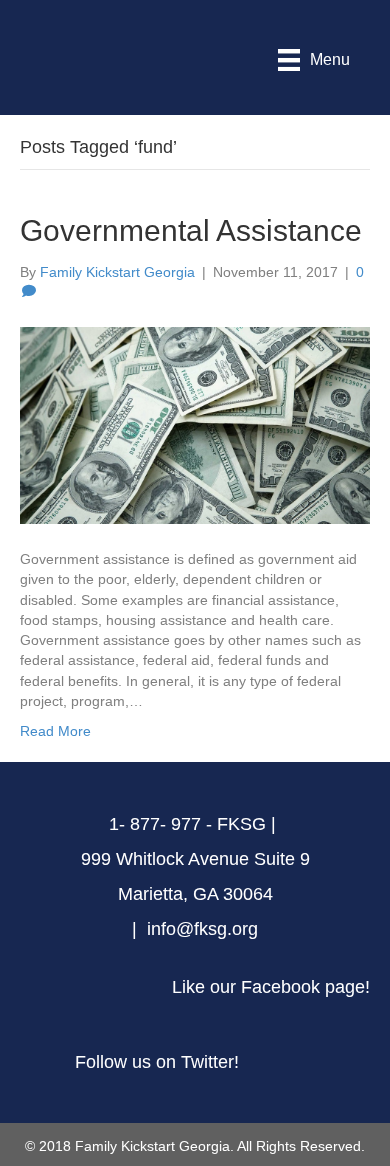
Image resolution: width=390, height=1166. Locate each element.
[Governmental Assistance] (195, 424)
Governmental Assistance (191, 230)
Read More (55, 731)
